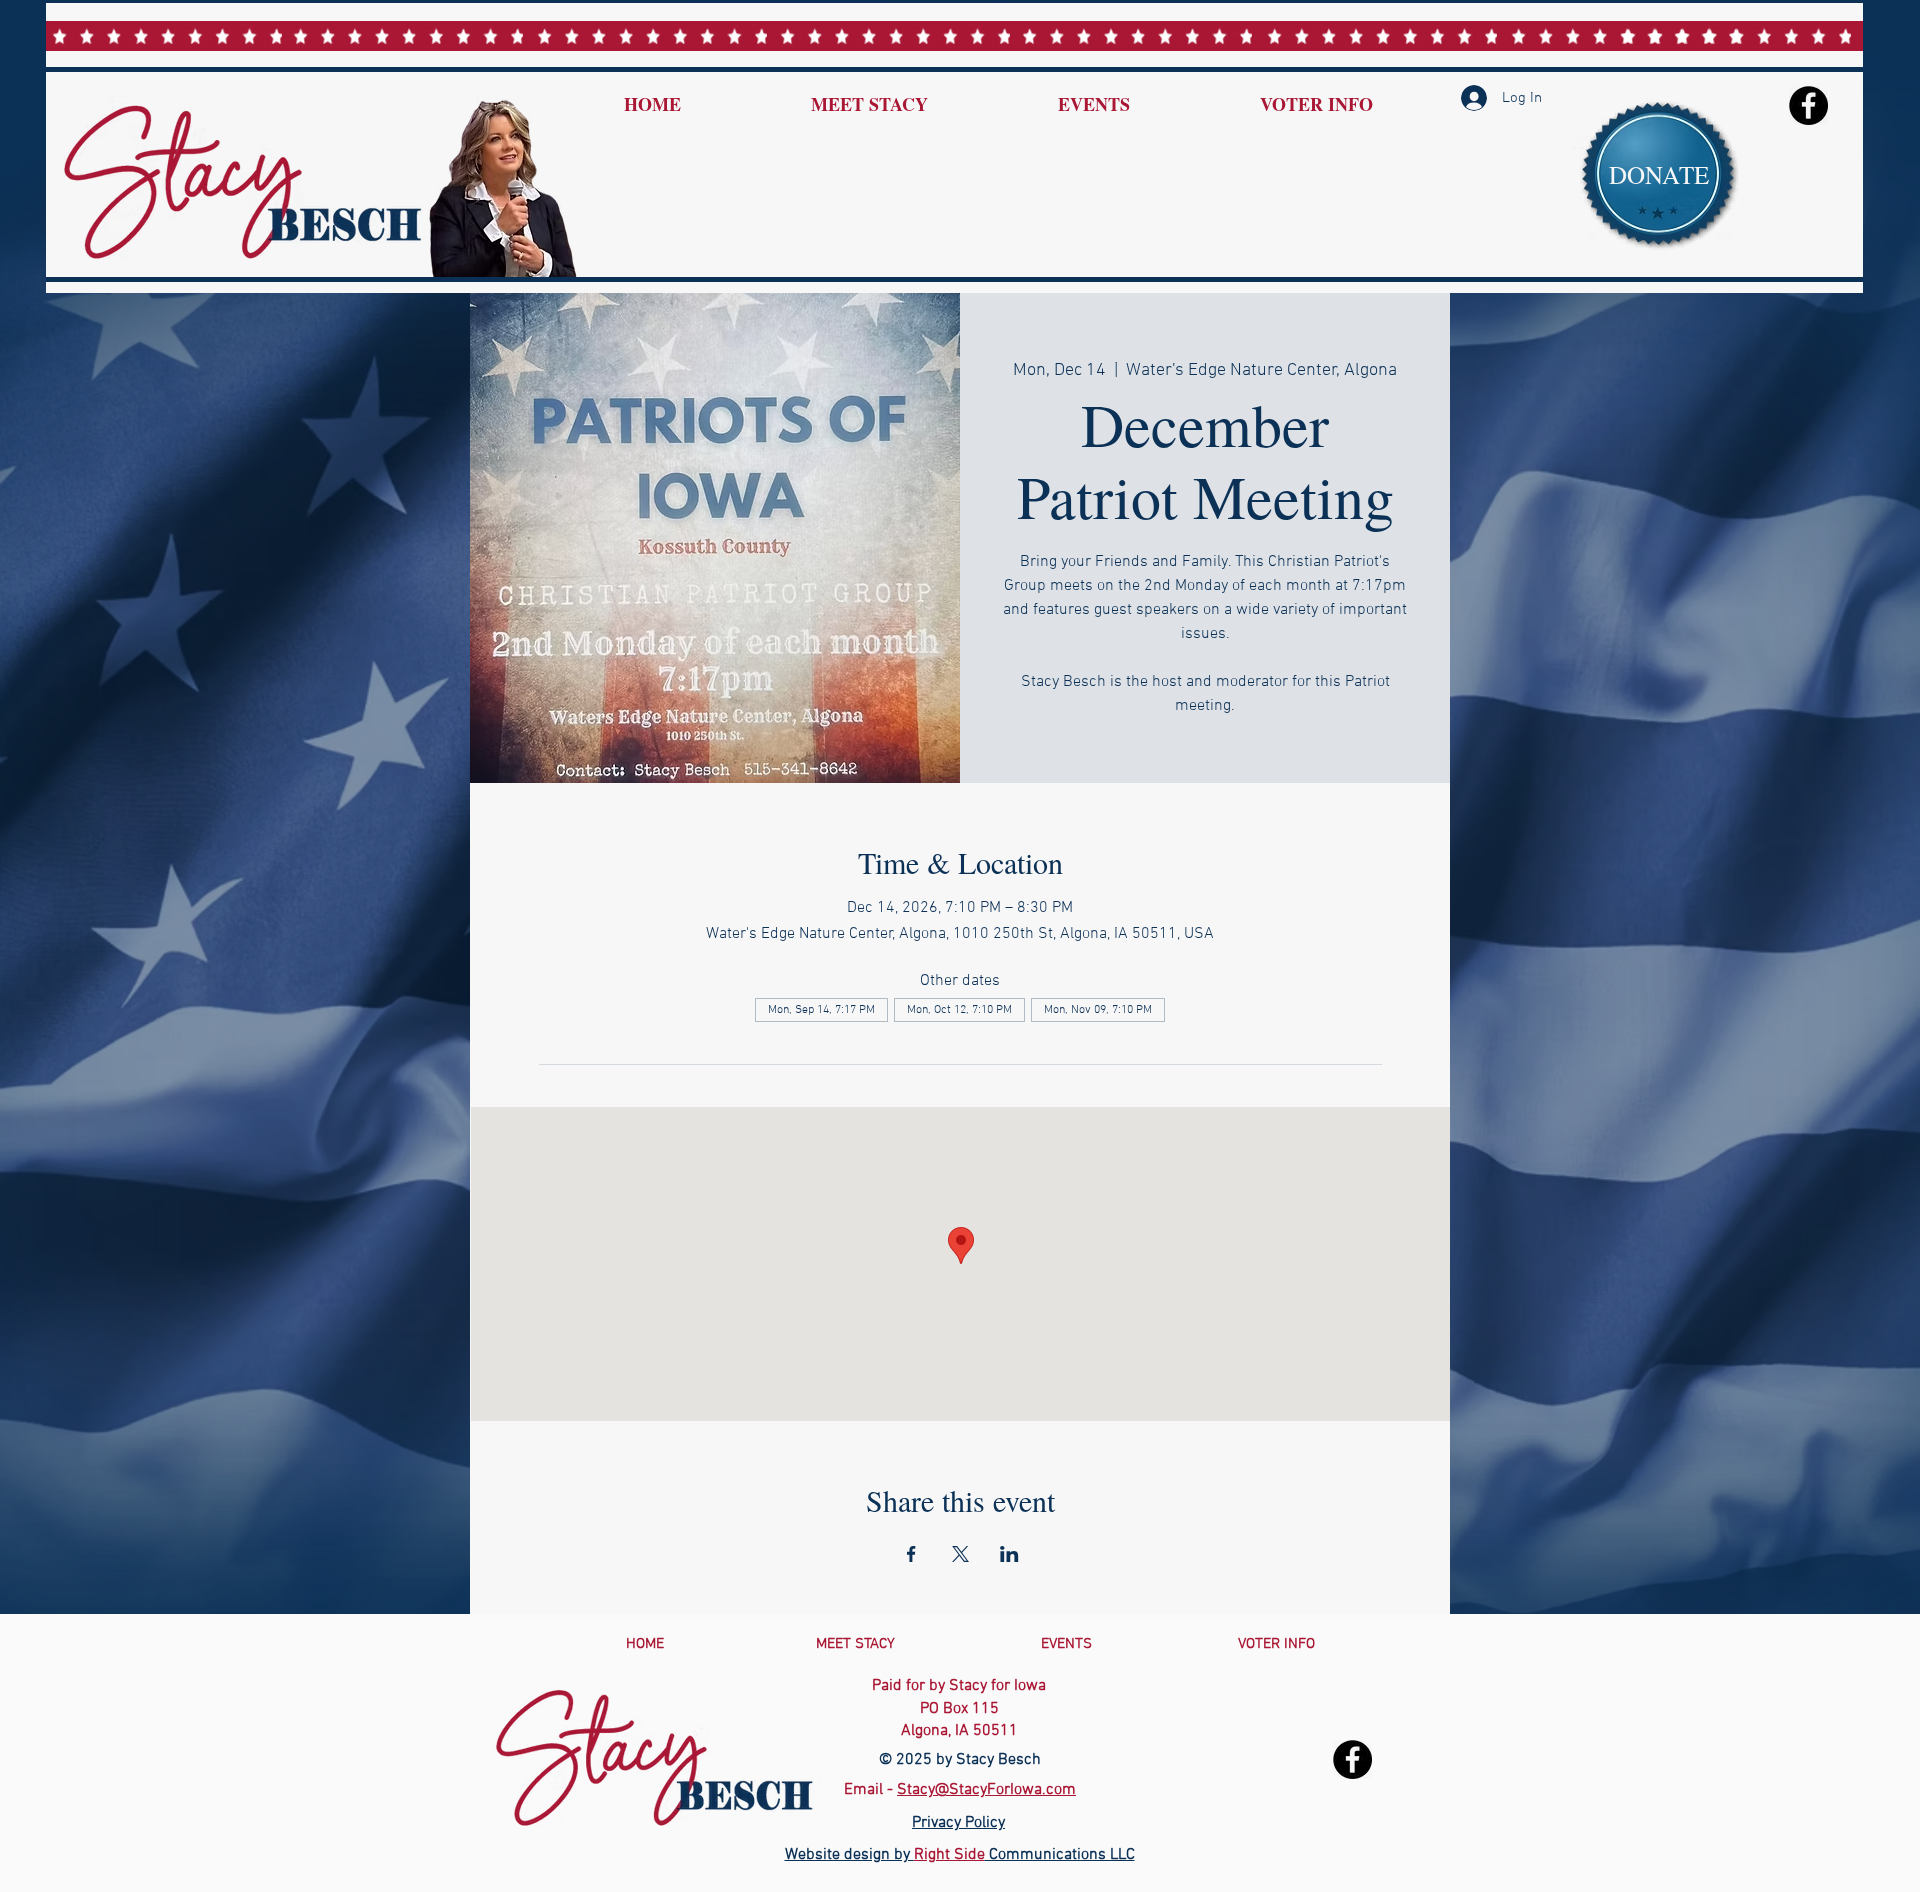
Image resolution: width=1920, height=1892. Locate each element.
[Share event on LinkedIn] (1009, 1554)
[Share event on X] (960, 1554)
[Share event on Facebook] (911, 1554)
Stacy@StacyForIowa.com (986, 1790)
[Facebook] (1808, 105)
